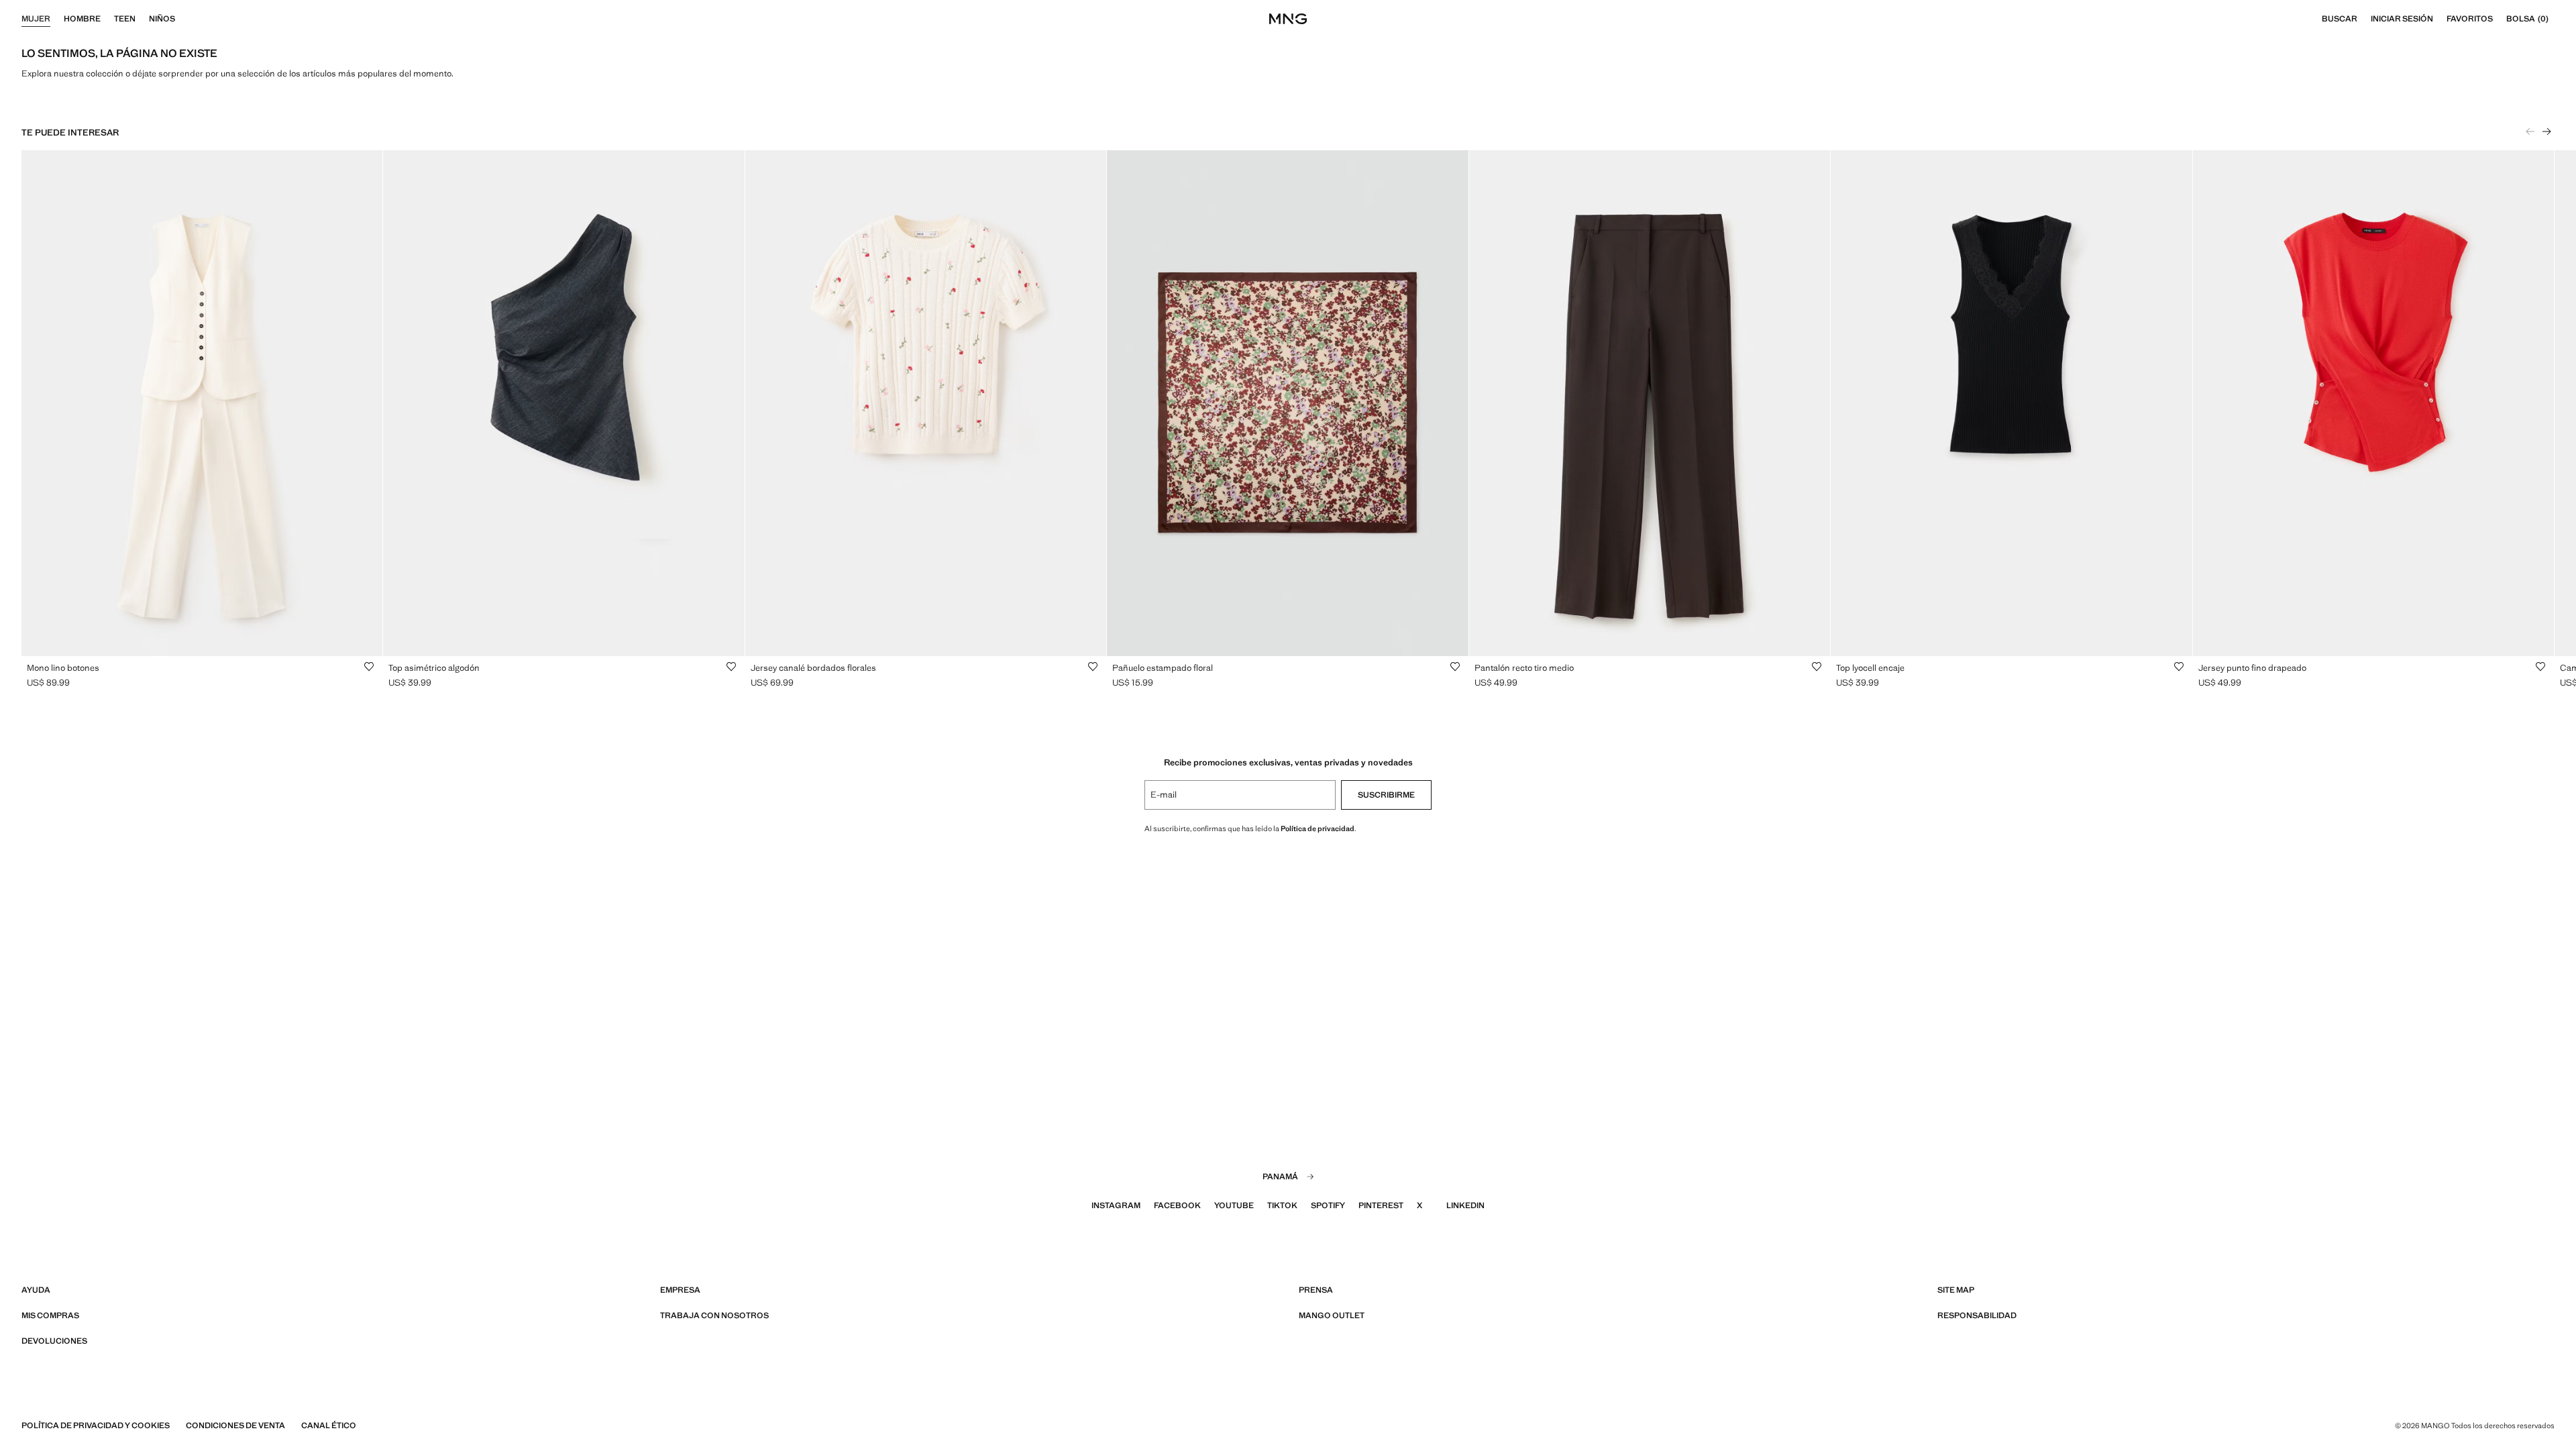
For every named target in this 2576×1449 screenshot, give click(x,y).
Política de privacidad (1318, 828)
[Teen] (142, 19)
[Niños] (182, 19)
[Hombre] (107, 19)
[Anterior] (2530, 131)
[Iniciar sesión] (2440, 19)
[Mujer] (57, 19)
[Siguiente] (2546, 131)
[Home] (1288, 19)
